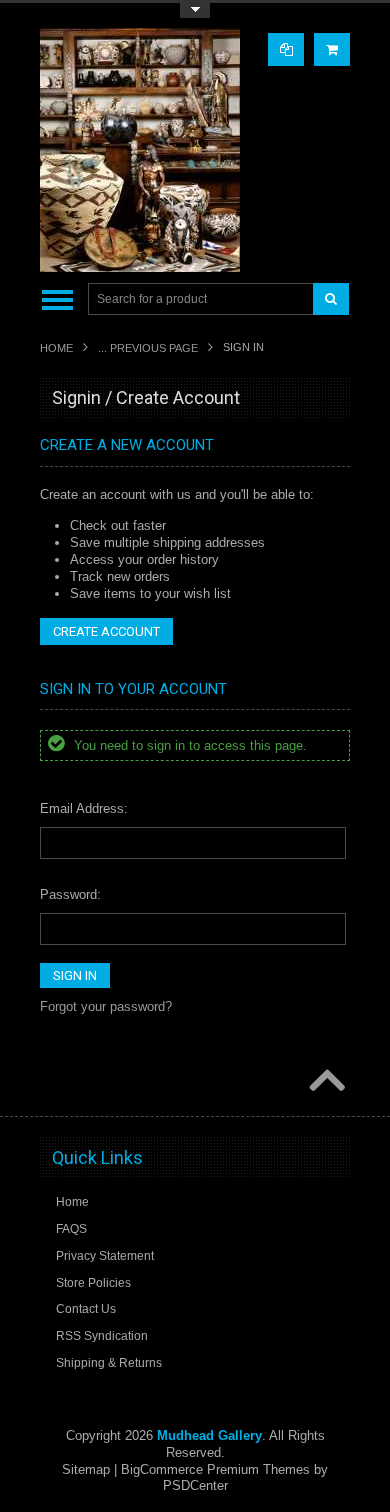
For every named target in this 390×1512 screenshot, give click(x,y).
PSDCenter (195, 1485)
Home (56, 348)
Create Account (106, 631)
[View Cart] (332, 49)
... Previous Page (148, 348)
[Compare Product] (286, 49)
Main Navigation (57, 299)
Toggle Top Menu (195, 10)
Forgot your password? (106, 1006)
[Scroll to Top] (325, 1082)
